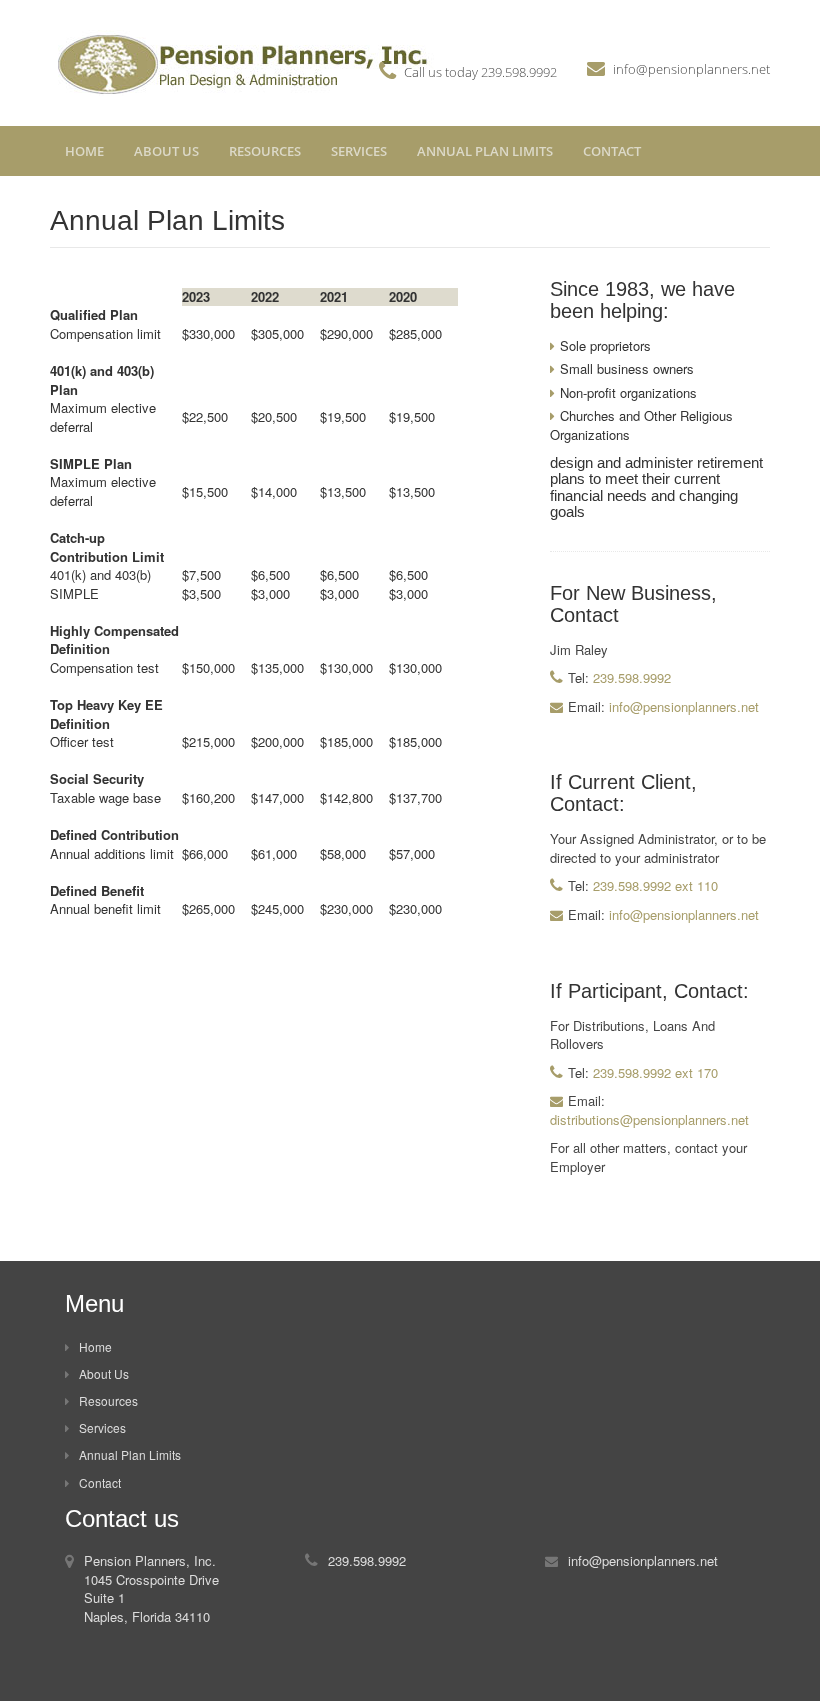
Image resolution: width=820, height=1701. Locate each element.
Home (84, 151)
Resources (265, 151)
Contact (612, 151)
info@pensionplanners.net (691, 69)
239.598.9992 (519, 72)
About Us (166, 151)
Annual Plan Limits (485, 151)
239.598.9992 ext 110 (653, 885)
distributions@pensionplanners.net (649, 1119)
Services (359, 151)
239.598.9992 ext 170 (653, 1072)
